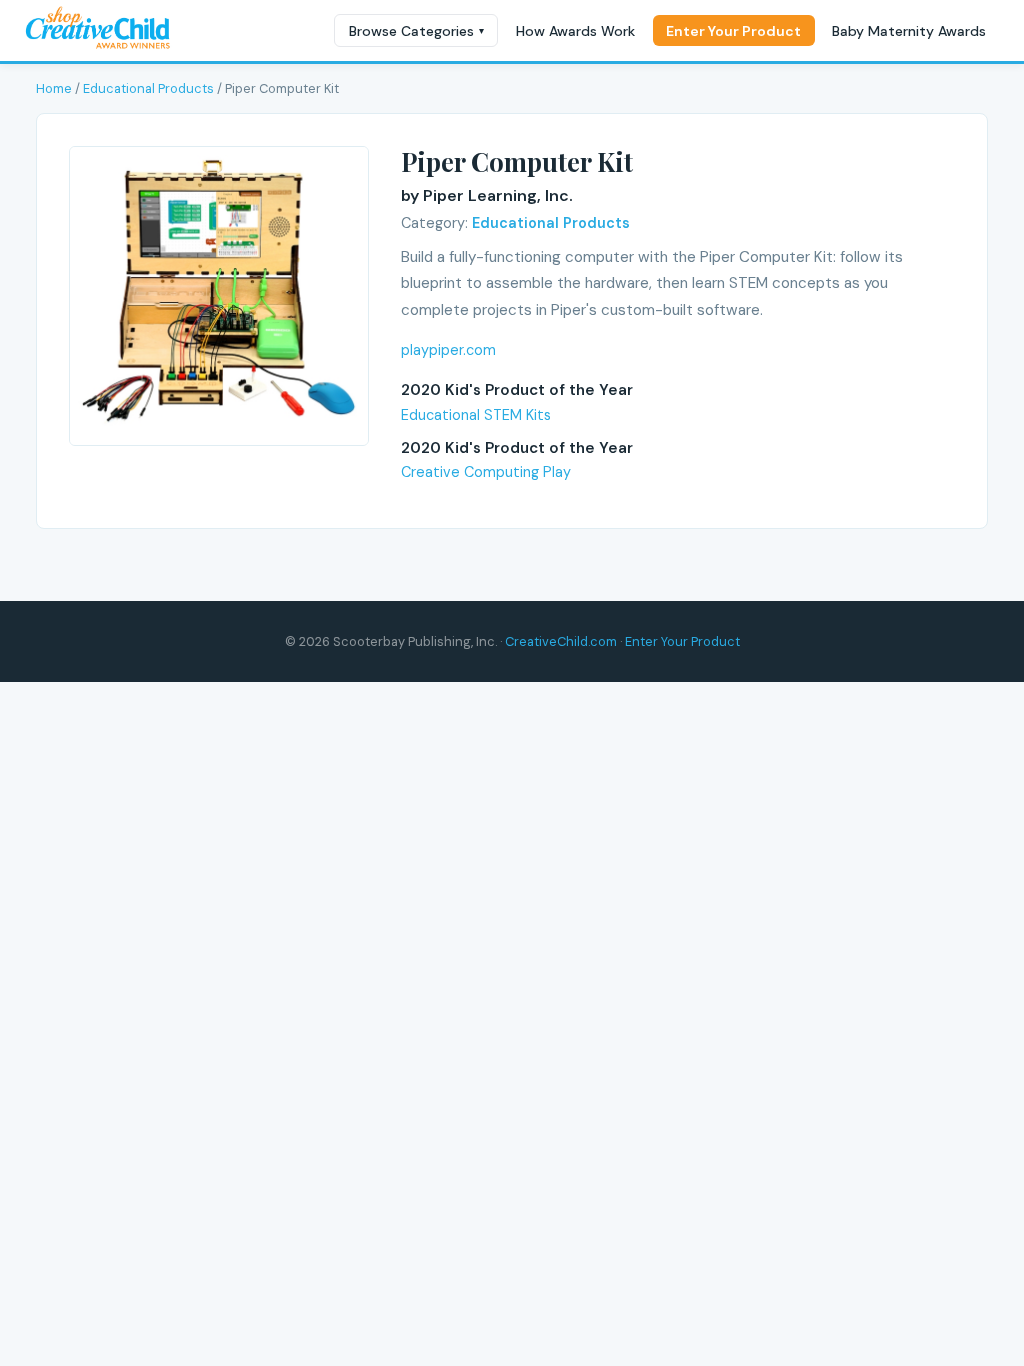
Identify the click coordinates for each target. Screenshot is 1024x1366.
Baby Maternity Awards (909, 31)
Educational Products (148, 88)
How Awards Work (575, 31)
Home (54, 88)
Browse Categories (416, 31)
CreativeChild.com (561, 641)
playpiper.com (448, 350)
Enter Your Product (733, 31)
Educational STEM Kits (476, 415)
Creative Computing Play (486, 472)
